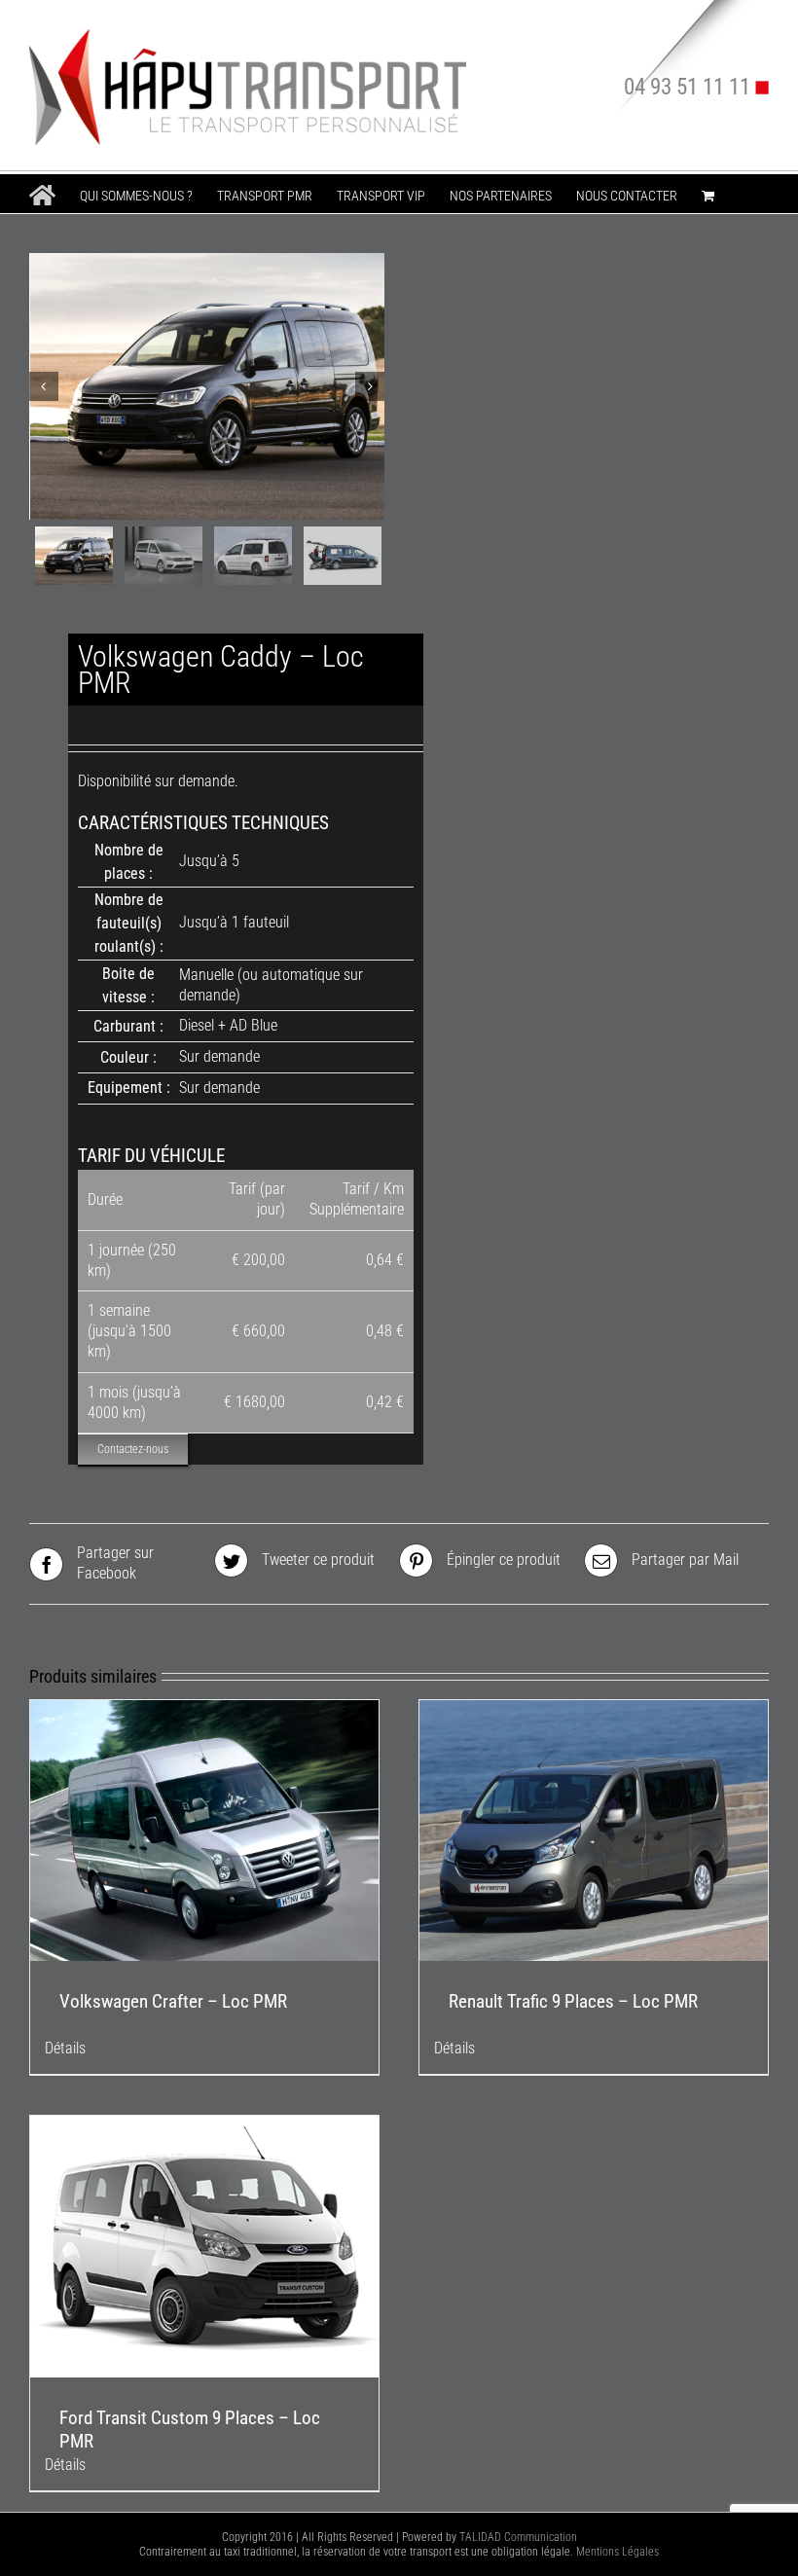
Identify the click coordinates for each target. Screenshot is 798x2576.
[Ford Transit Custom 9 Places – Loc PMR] (204, 2247)
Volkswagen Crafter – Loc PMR (173, 2001)
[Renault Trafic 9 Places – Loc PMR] (594, 1831)
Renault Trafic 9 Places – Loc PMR (573, 2001)
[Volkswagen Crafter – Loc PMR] (204, 1831)
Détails (65, 2048)
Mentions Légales (617, 2552)
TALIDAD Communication (518, 2537)
